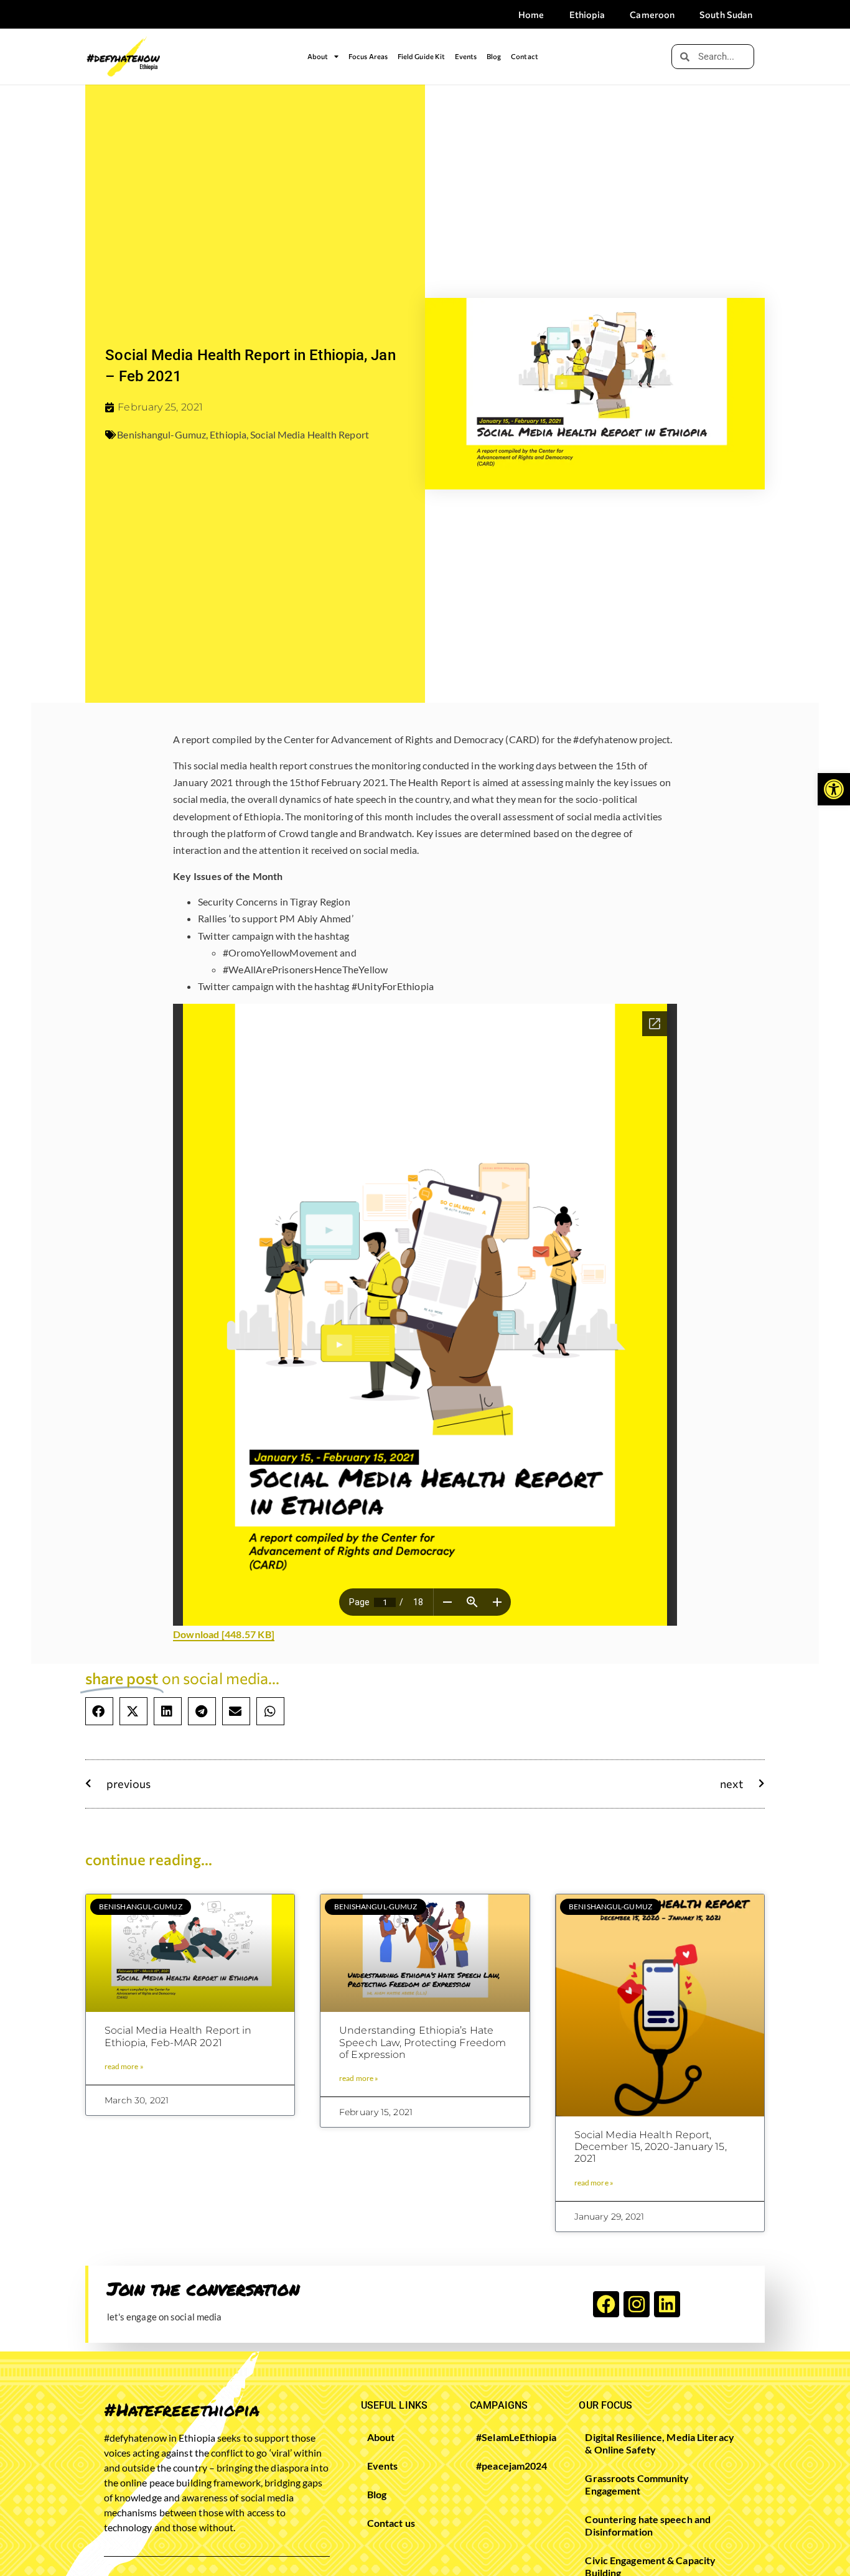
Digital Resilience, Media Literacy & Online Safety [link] (659, 2443)
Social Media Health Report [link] (310, 434)
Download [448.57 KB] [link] (224, 1634)
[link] (834, 789)
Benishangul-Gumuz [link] (161, 434)
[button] (99, 1711)
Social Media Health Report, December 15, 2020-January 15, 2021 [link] (651, 2147)
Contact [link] (525, 56)
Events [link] (466, 56)
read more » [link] (124, 2066)
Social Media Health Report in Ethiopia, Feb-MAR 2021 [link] (178, 2036)
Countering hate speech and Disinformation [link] (648, 2525)
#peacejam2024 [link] (511, 2466)
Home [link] (531, 14)
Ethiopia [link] (587, 14)
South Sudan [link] (726, 14)
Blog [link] (494, 56)
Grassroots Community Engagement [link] (637, 2484)
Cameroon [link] (652, 14)
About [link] (318, 56)
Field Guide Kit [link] (422, 56)
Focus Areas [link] (368, 56)
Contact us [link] (391, 2523)
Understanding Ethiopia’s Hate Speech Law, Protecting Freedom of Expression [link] (423, 2042)
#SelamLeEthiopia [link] (512, 2437)
